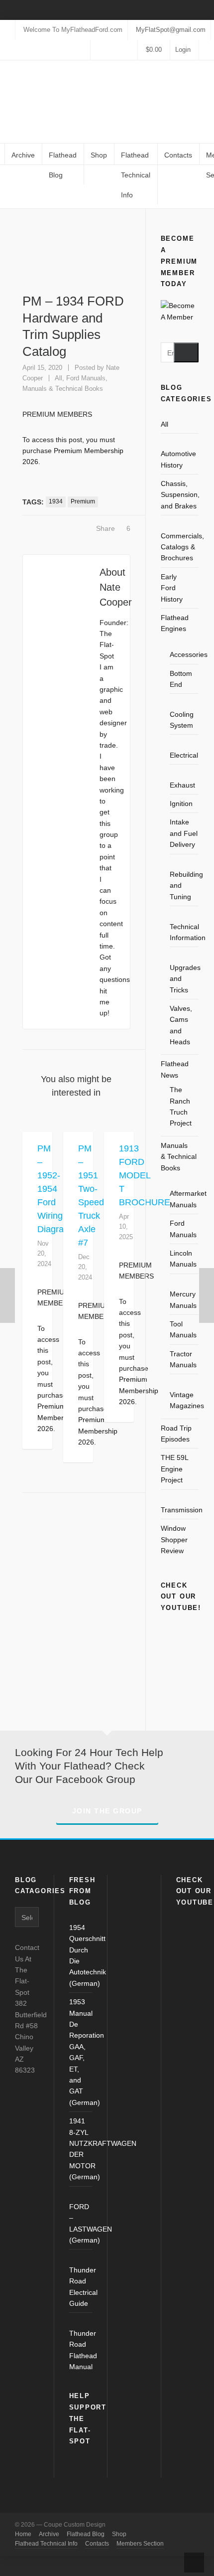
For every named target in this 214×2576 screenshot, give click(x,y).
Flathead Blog (86, 2534)
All (30, 187)
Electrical (184, 755)
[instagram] (106, 50)
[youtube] (122, 50)
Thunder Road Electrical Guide (81, 2287)
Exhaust (182, 785)
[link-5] (114, 50)
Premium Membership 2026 (98, 1431)
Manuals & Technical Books (63, 389)
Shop (119, 2534)
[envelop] (131, 50)
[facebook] (97, 50)
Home (10, 187)
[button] (186, 352)
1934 (56, 501)
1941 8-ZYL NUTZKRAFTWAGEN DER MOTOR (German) (81, 2149)
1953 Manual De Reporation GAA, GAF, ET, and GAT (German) (81, 2052)
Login (183, 50)
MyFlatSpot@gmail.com (171, 30)
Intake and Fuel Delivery (184, 833)
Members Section (140, 2544)
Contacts (97, 2544)
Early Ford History (172, 588)
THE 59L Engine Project (174, 1469)
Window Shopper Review (174, 1539)
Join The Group (107, 1811)
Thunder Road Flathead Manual (81, 2350)
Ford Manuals (86, 378)
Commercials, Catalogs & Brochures (182, 547)
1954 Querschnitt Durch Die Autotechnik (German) (81, 1955)
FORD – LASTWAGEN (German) (81, 2223)
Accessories (189, 654)
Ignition (181, 804)
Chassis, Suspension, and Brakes (180, 495)
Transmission (182, 1510)
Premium (83, 501)
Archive (49, 2534)
